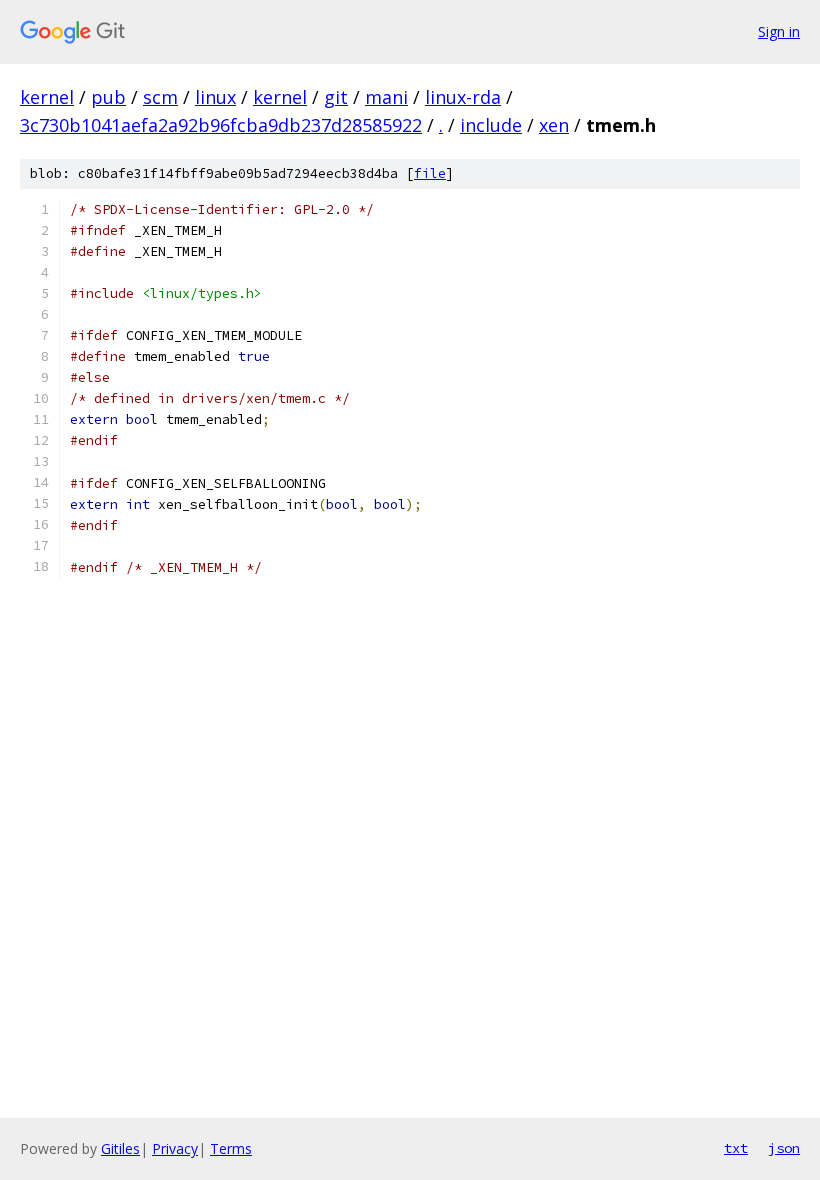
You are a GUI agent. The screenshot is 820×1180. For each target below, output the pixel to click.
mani (386, 97)
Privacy (175, 1148)
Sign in (779, 31)
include (491, 125)
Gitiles (120, 1148)
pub (108, 97)
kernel (47, 97)
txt (736, 1148)
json (784, 1148)
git (336, 97)
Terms (231, 1148)
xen (554, 125)
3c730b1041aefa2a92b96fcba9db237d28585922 (221, 125)
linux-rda (463, 97)
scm (160, 97)
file (430, 173)
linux (215, 97)
